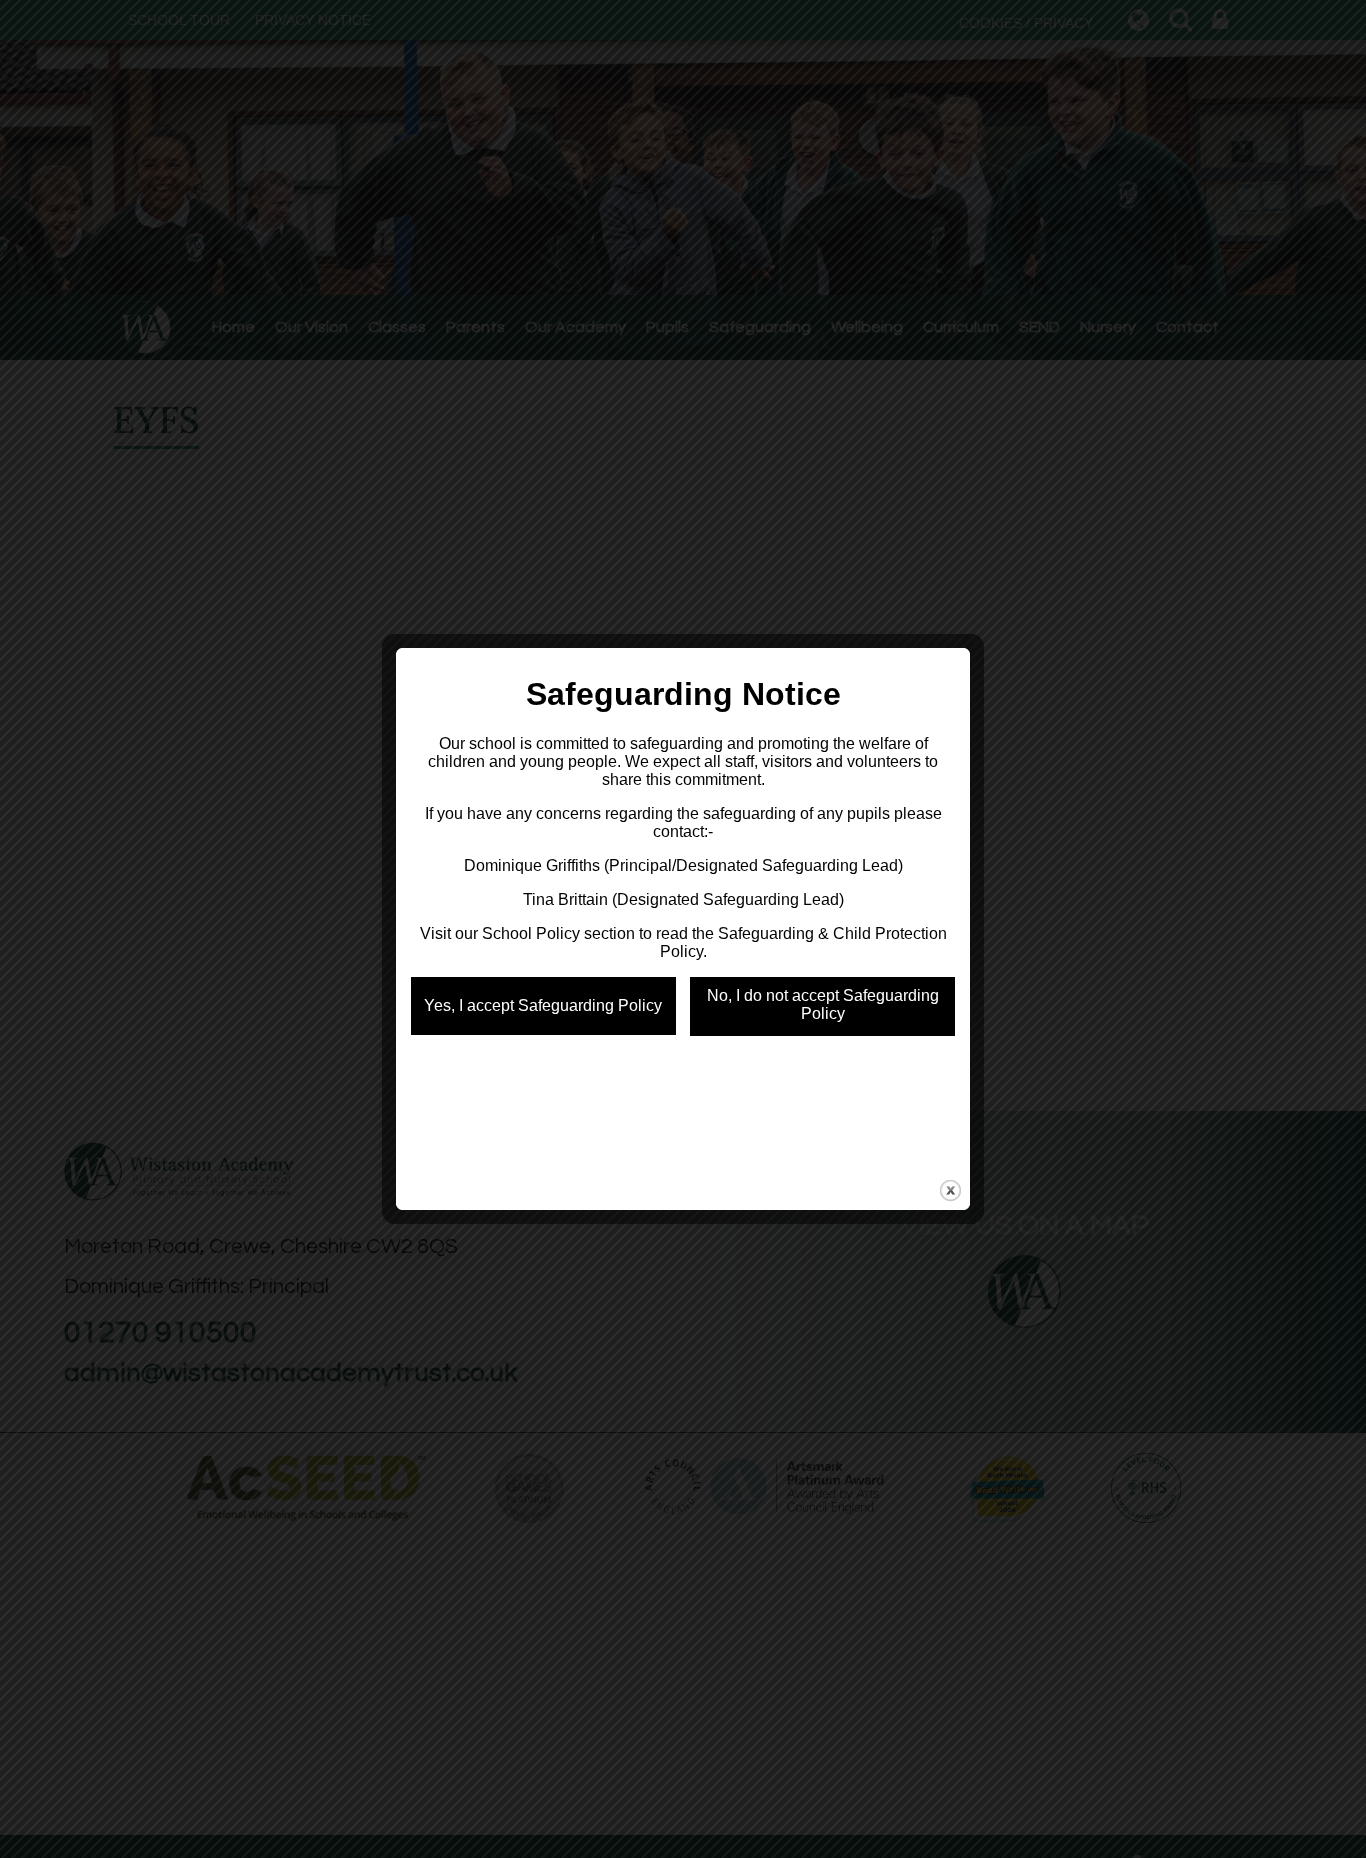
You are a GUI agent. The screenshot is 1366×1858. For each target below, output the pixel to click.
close (950, 1190)
